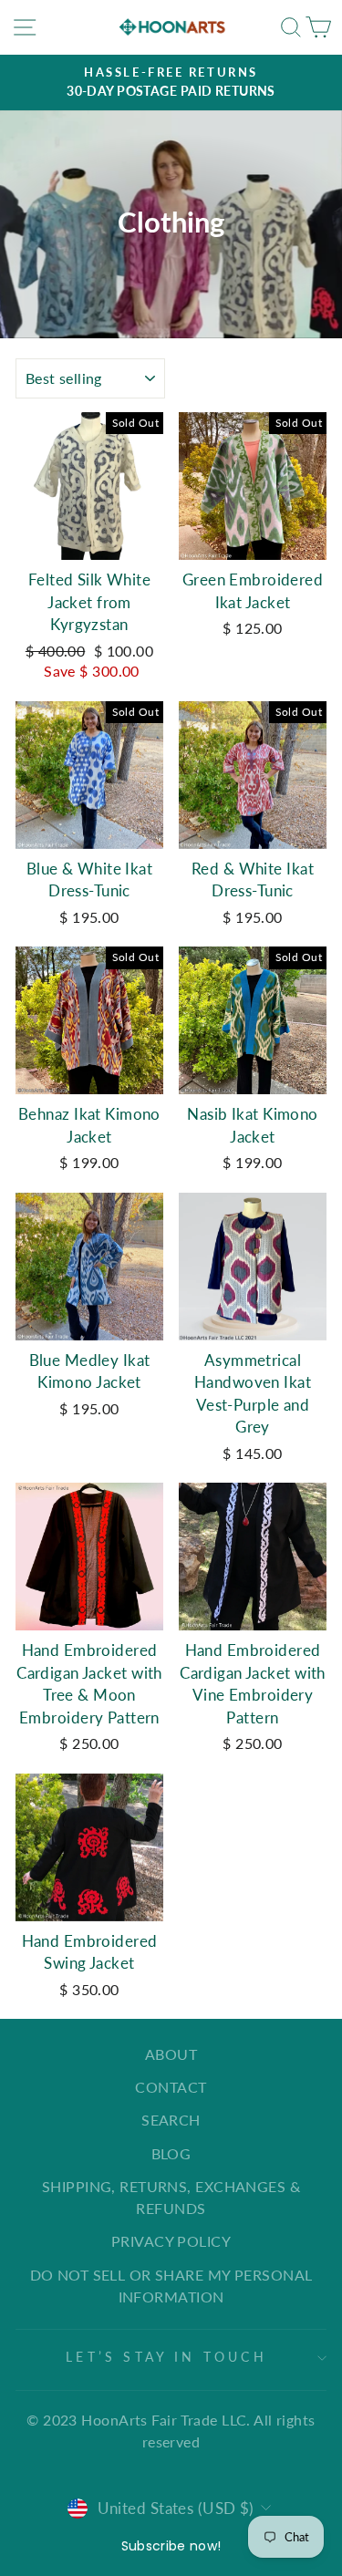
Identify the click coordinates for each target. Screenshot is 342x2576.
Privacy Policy (171, 2241)
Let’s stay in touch (166, 2357)
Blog (171, 2153)
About (171, 2054)
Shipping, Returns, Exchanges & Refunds (171, 2197)
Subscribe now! (171, 2546)
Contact (171, 2087)
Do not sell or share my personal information (171, 2286)
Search (171, 2120)
